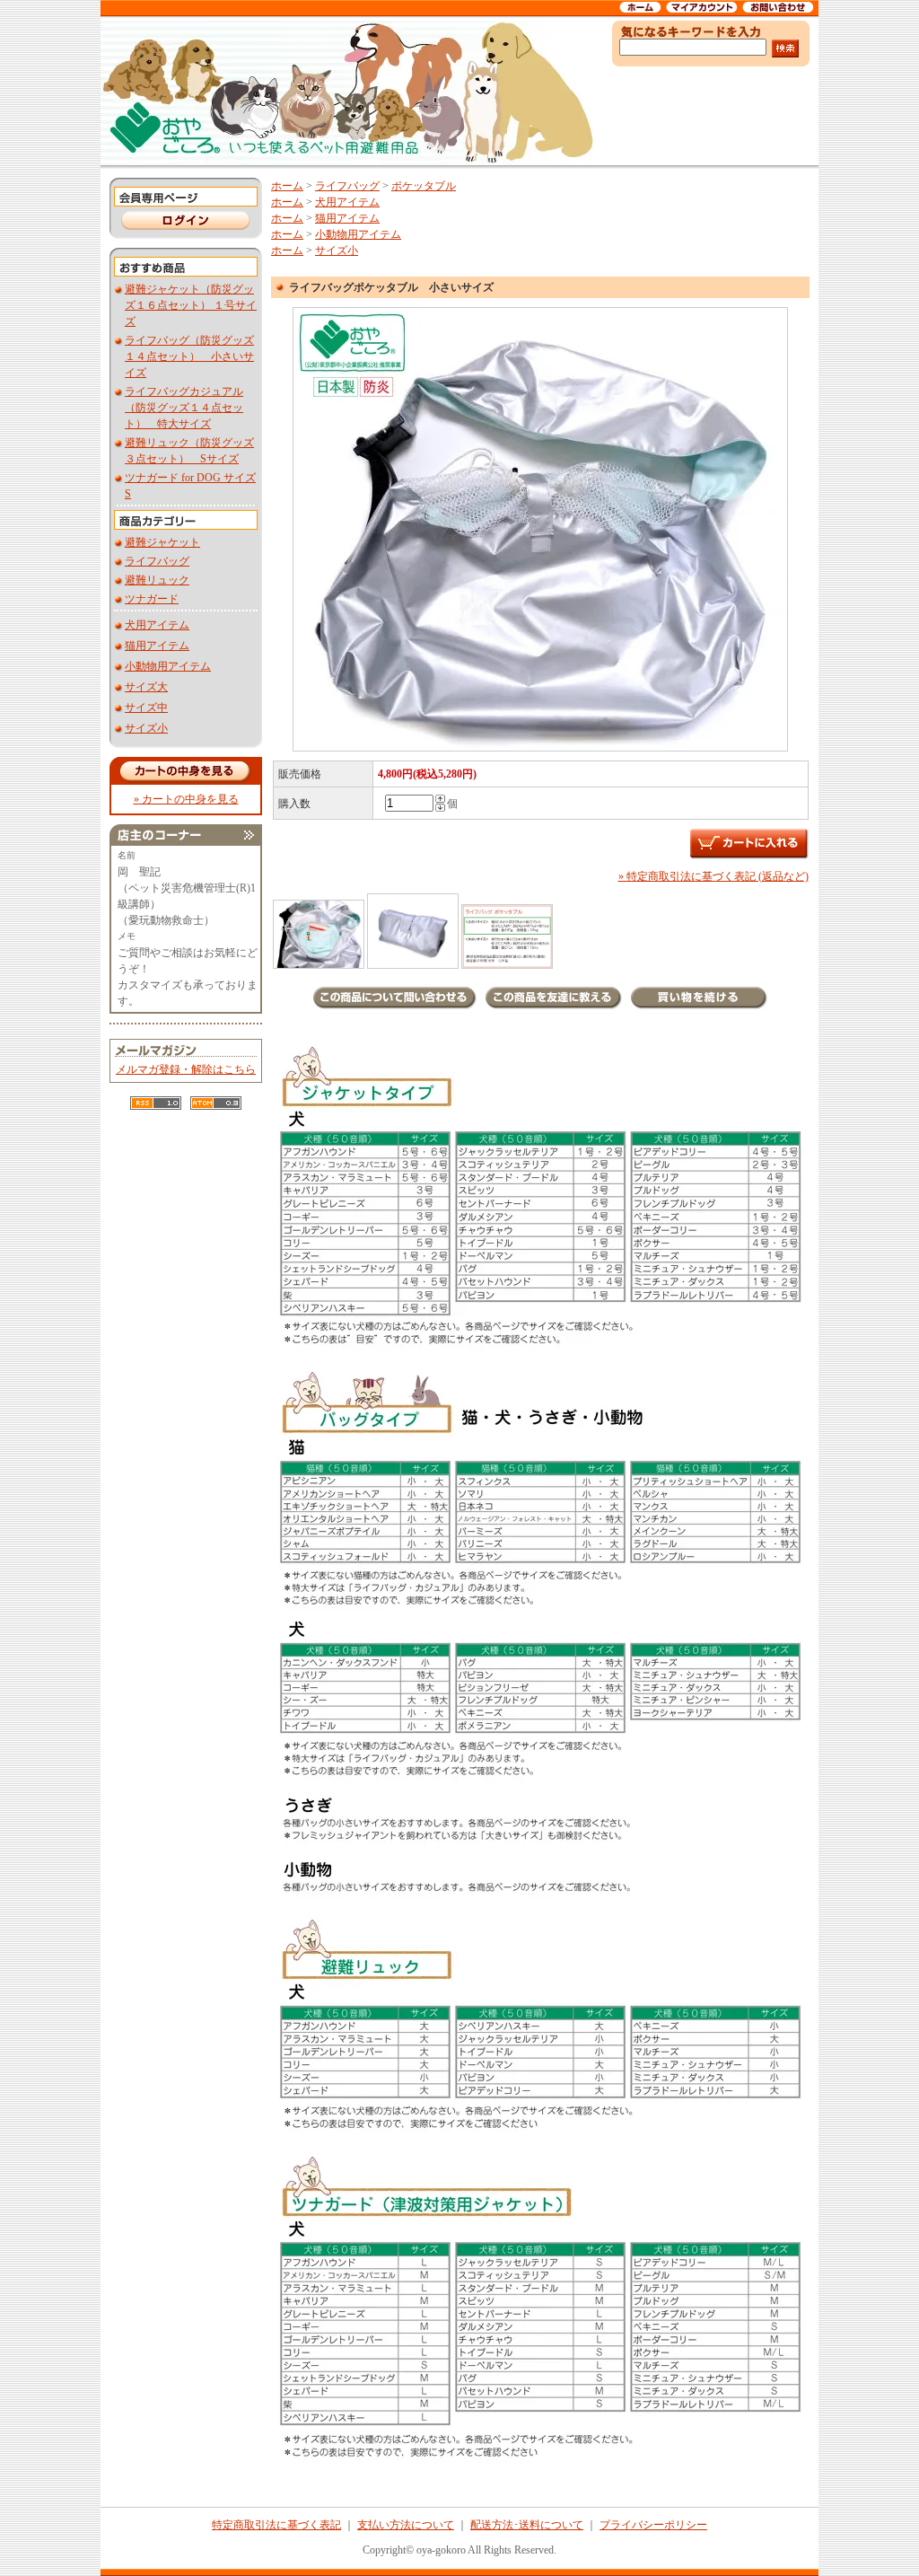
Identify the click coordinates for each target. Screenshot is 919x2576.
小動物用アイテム (168, 666)
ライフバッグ (157, 561)
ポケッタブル (424, 186)
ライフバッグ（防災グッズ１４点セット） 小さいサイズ (189, 356)
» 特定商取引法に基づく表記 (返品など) (713, 876)
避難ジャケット (162, 542)
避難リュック (157, 580)
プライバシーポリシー (653, 2525)
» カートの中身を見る (186, 799)
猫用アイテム (157, 646)
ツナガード (152, 599)
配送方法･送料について (527, 2525)
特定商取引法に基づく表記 (276, 2525)
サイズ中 (146, 708)
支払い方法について (406, 2525)
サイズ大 (146, 687)
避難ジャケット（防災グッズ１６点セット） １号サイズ (191, 305)
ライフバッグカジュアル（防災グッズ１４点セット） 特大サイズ (184, 408)
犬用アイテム (157, 625)
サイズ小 (146, 728)
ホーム (287, 186)
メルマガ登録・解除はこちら (186, 1069)
